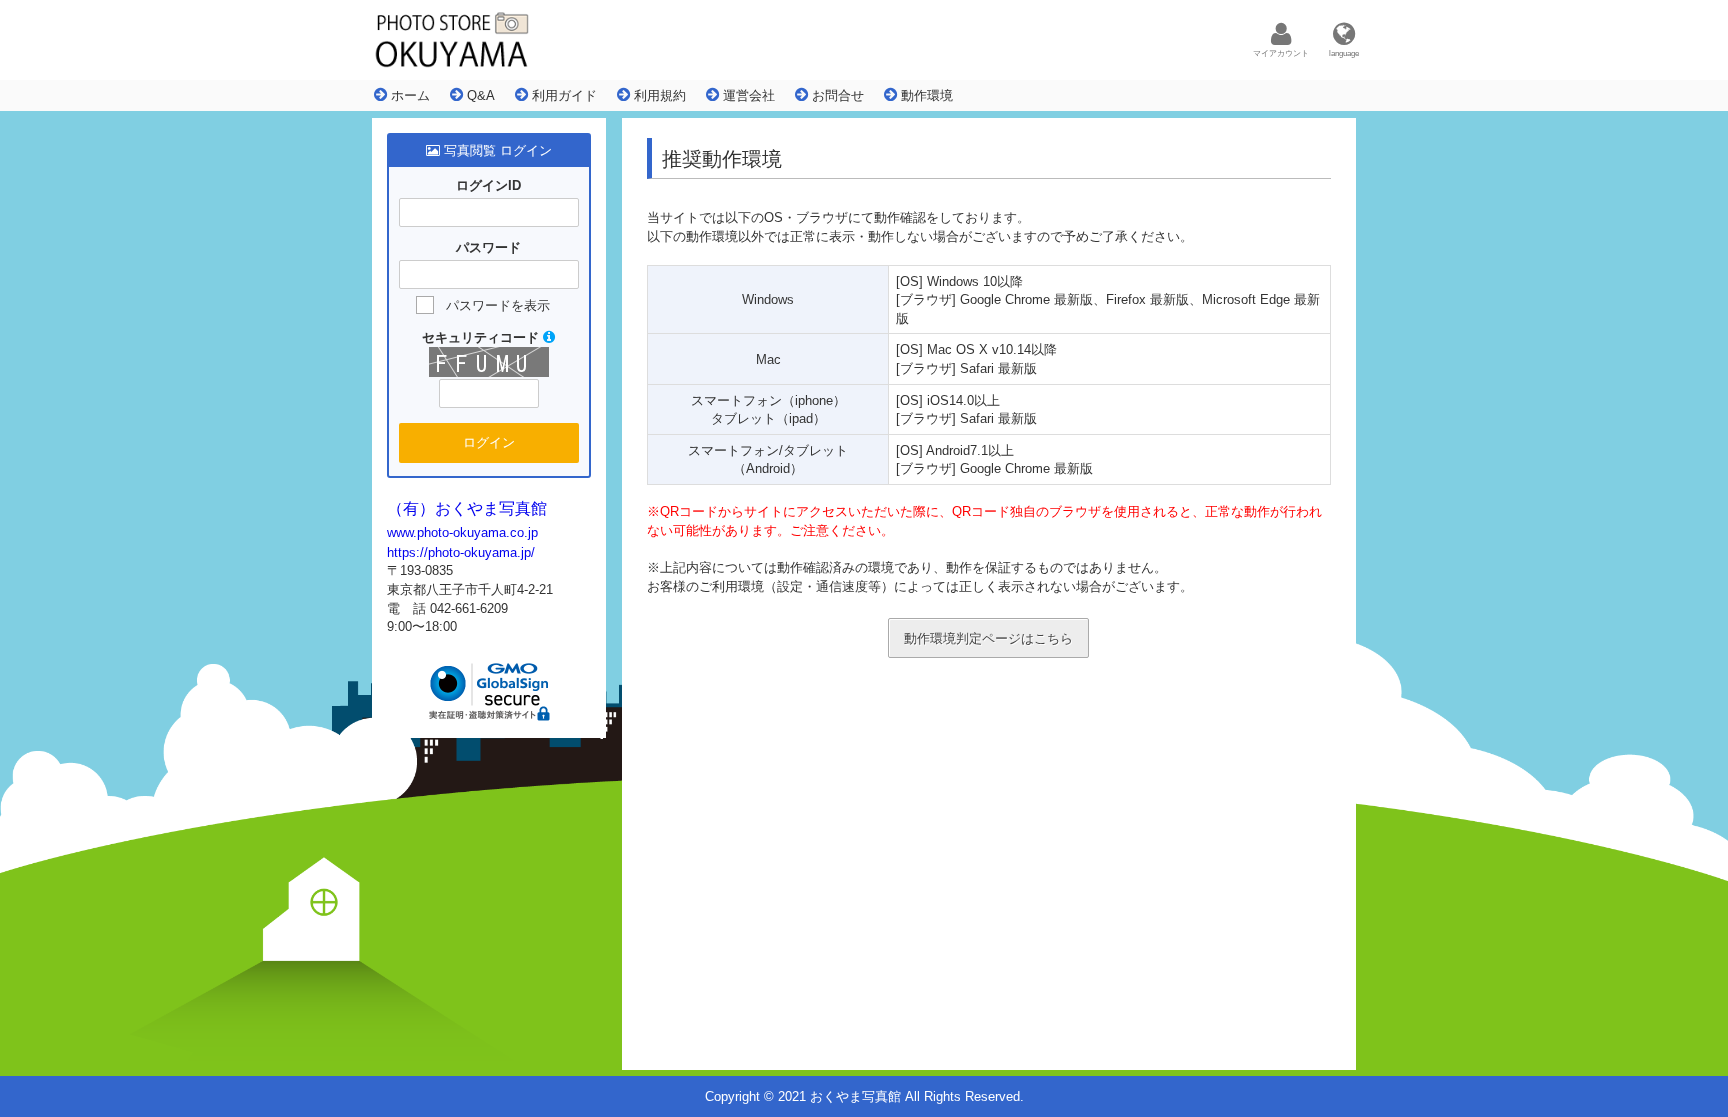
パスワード (488, 247)
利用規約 (658, 95)
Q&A (479, 95)
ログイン (489, 442)
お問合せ (836, 95)
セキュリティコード (482, 337)
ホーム (408, 95)
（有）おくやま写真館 (467, 508)
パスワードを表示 (498, 305)
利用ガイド (562, 95)
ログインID (488, 185)
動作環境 (925, 95)
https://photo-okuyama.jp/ (461, 552)
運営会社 (747, 95)
